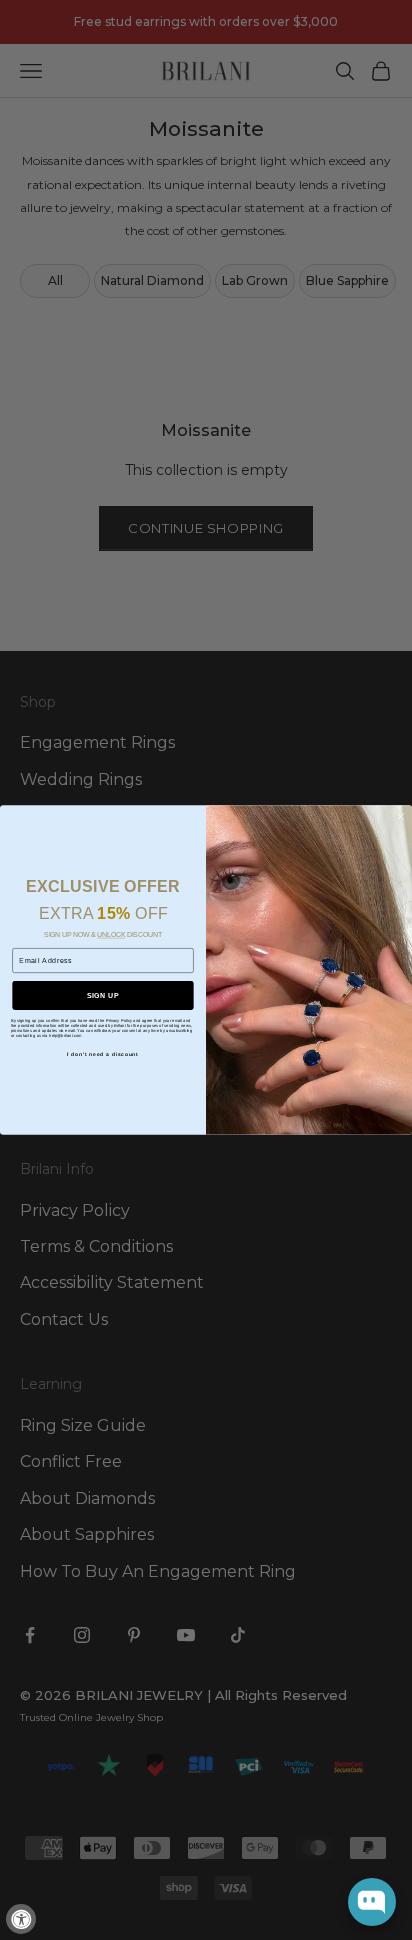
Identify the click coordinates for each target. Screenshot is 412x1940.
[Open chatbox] (372, 1902)
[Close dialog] (400, 816)
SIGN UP (103, 995)
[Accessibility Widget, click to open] (21, 1919)
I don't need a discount (102, 1055)
